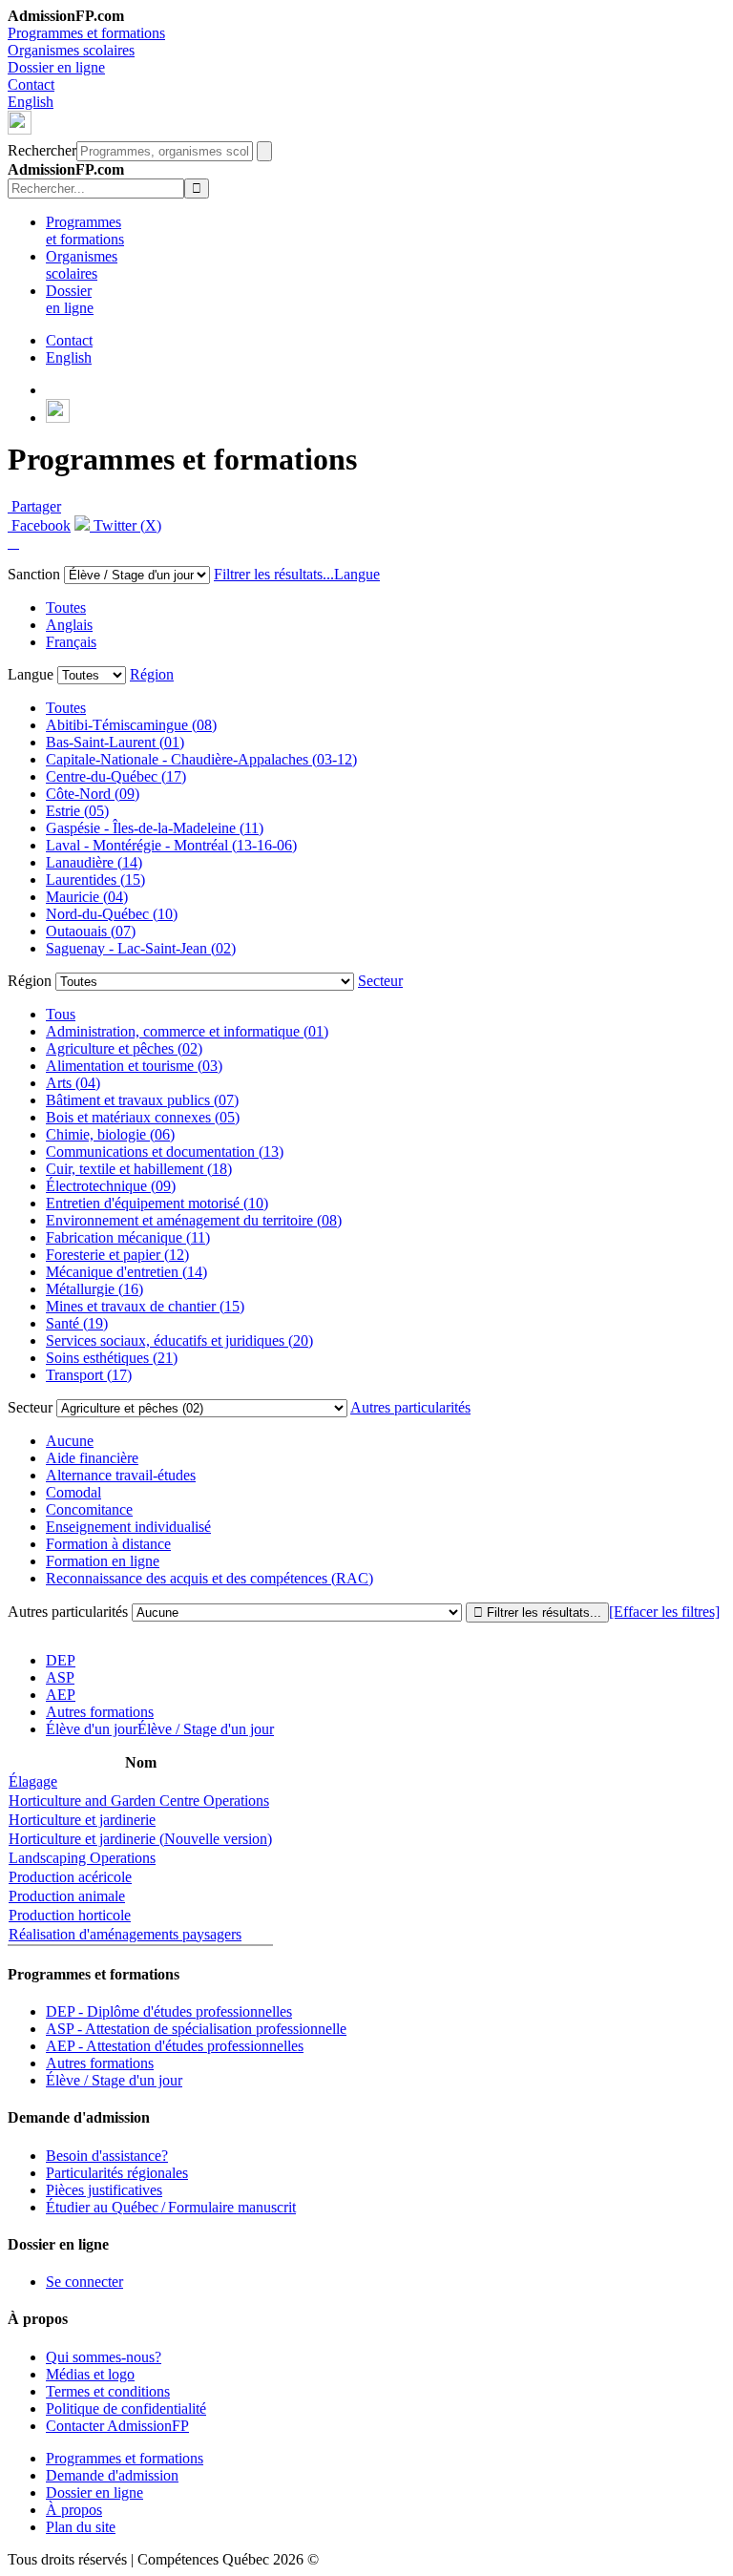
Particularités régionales (117, 2173)
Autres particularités (410, 1407)
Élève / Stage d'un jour (114, 2080)
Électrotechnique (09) (111, 1186)
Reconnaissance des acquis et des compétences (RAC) (209, 1578)
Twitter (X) (126, 525)
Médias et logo (90, 2374)
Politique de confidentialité (126, 2408)
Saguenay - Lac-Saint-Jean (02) (141, 948)
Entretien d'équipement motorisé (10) (157, 1203)
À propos (74, 2510)
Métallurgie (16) (94, 1289)
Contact (31, 84)
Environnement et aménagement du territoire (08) (194, 1220)
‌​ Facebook (39, 525)
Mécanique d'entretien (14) (126, 1272)
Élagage (33, 1781)
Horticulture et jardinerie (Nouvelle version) (140, 1839)
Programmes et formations (86, 33)
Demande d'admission (112, 2475)
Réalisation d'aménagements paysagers (125, 1934)
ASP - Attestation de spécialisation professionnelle (196, 2029)
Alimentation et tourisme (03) (134, 1066)
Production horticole (70, 1915)
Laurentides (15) (95, 880)
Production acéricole (70, 1877)
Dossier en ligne (56, 67)
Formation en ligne (103, 1561)
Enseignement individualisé (128, 1527)
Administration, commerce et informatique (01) (187, 1031)
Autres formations (100, 1712)
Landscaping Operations (82, 1858)
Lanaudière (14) (94, 862)
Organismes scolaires (71, 50)
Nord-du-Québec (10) (112, 914)
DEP (61, 1660)
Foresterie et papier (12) (117, 1255)
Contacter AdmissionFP (117, 2426)
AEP (61, 1695)
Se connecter (84, 2282)
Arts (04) (73, 1083)
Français (71, 642)
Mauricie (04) (87, 897)
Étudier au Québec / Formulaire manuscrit (171, 2207)
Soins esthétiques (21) (112, 1358)
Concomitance (89, 1509)
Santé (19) (77, 1323)
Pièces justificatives (104, 2190)
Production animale (67, 1896)
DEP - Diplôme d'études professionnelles (169, 2011)
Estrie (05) (77, 811)
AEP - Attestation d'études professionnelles (175, 2046)
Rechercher (42, 150)
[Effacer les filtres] (664, 1612)
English (31, 102)
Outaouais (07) (91, 931)
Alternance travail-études (121, 1475)
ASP (60, 1677)
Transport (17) (89, 1375)
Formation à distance (108, 1544)
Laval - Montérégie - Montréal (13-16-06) (171, 845)
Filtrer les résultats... (274, 574)
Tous (61, 1014)
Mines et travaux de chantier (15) (145, 1306)
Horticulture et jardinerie (82, 1820)
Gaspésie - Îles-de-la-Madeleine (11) (155, 828)
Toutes (66, 607)
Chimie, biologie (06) (110, 1134)
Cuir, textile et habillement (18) (139, 1169)
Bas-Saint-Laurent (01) (115, 742)
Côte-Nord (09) (93, 794)
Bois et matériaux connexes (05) (143, 1117)
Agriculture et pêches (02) (124, 1048)
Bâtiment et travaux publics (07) (142, 1100)
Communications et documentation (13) (165, 1152)
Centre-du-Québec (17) (116, 776)
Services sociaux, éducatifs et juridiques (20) (179, 1340)
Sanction (34, 574)
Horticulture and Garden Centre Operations (139, 1801)
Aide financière (92, 1458)
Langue (357, 574)
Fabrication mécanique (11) (128, 1237)
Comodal (73, 1492)
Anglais (69, 625)
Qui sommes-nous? (104, 2357)
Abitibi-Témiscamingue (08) (131, 725)
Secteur (380, 981)
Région (152, 674)
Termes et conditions (108, 2391)
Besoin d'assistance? (107, 2156)
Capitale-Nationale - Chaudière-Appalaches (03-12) (201, 759)
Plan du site (81, 2527)
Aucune (70, 1441)
